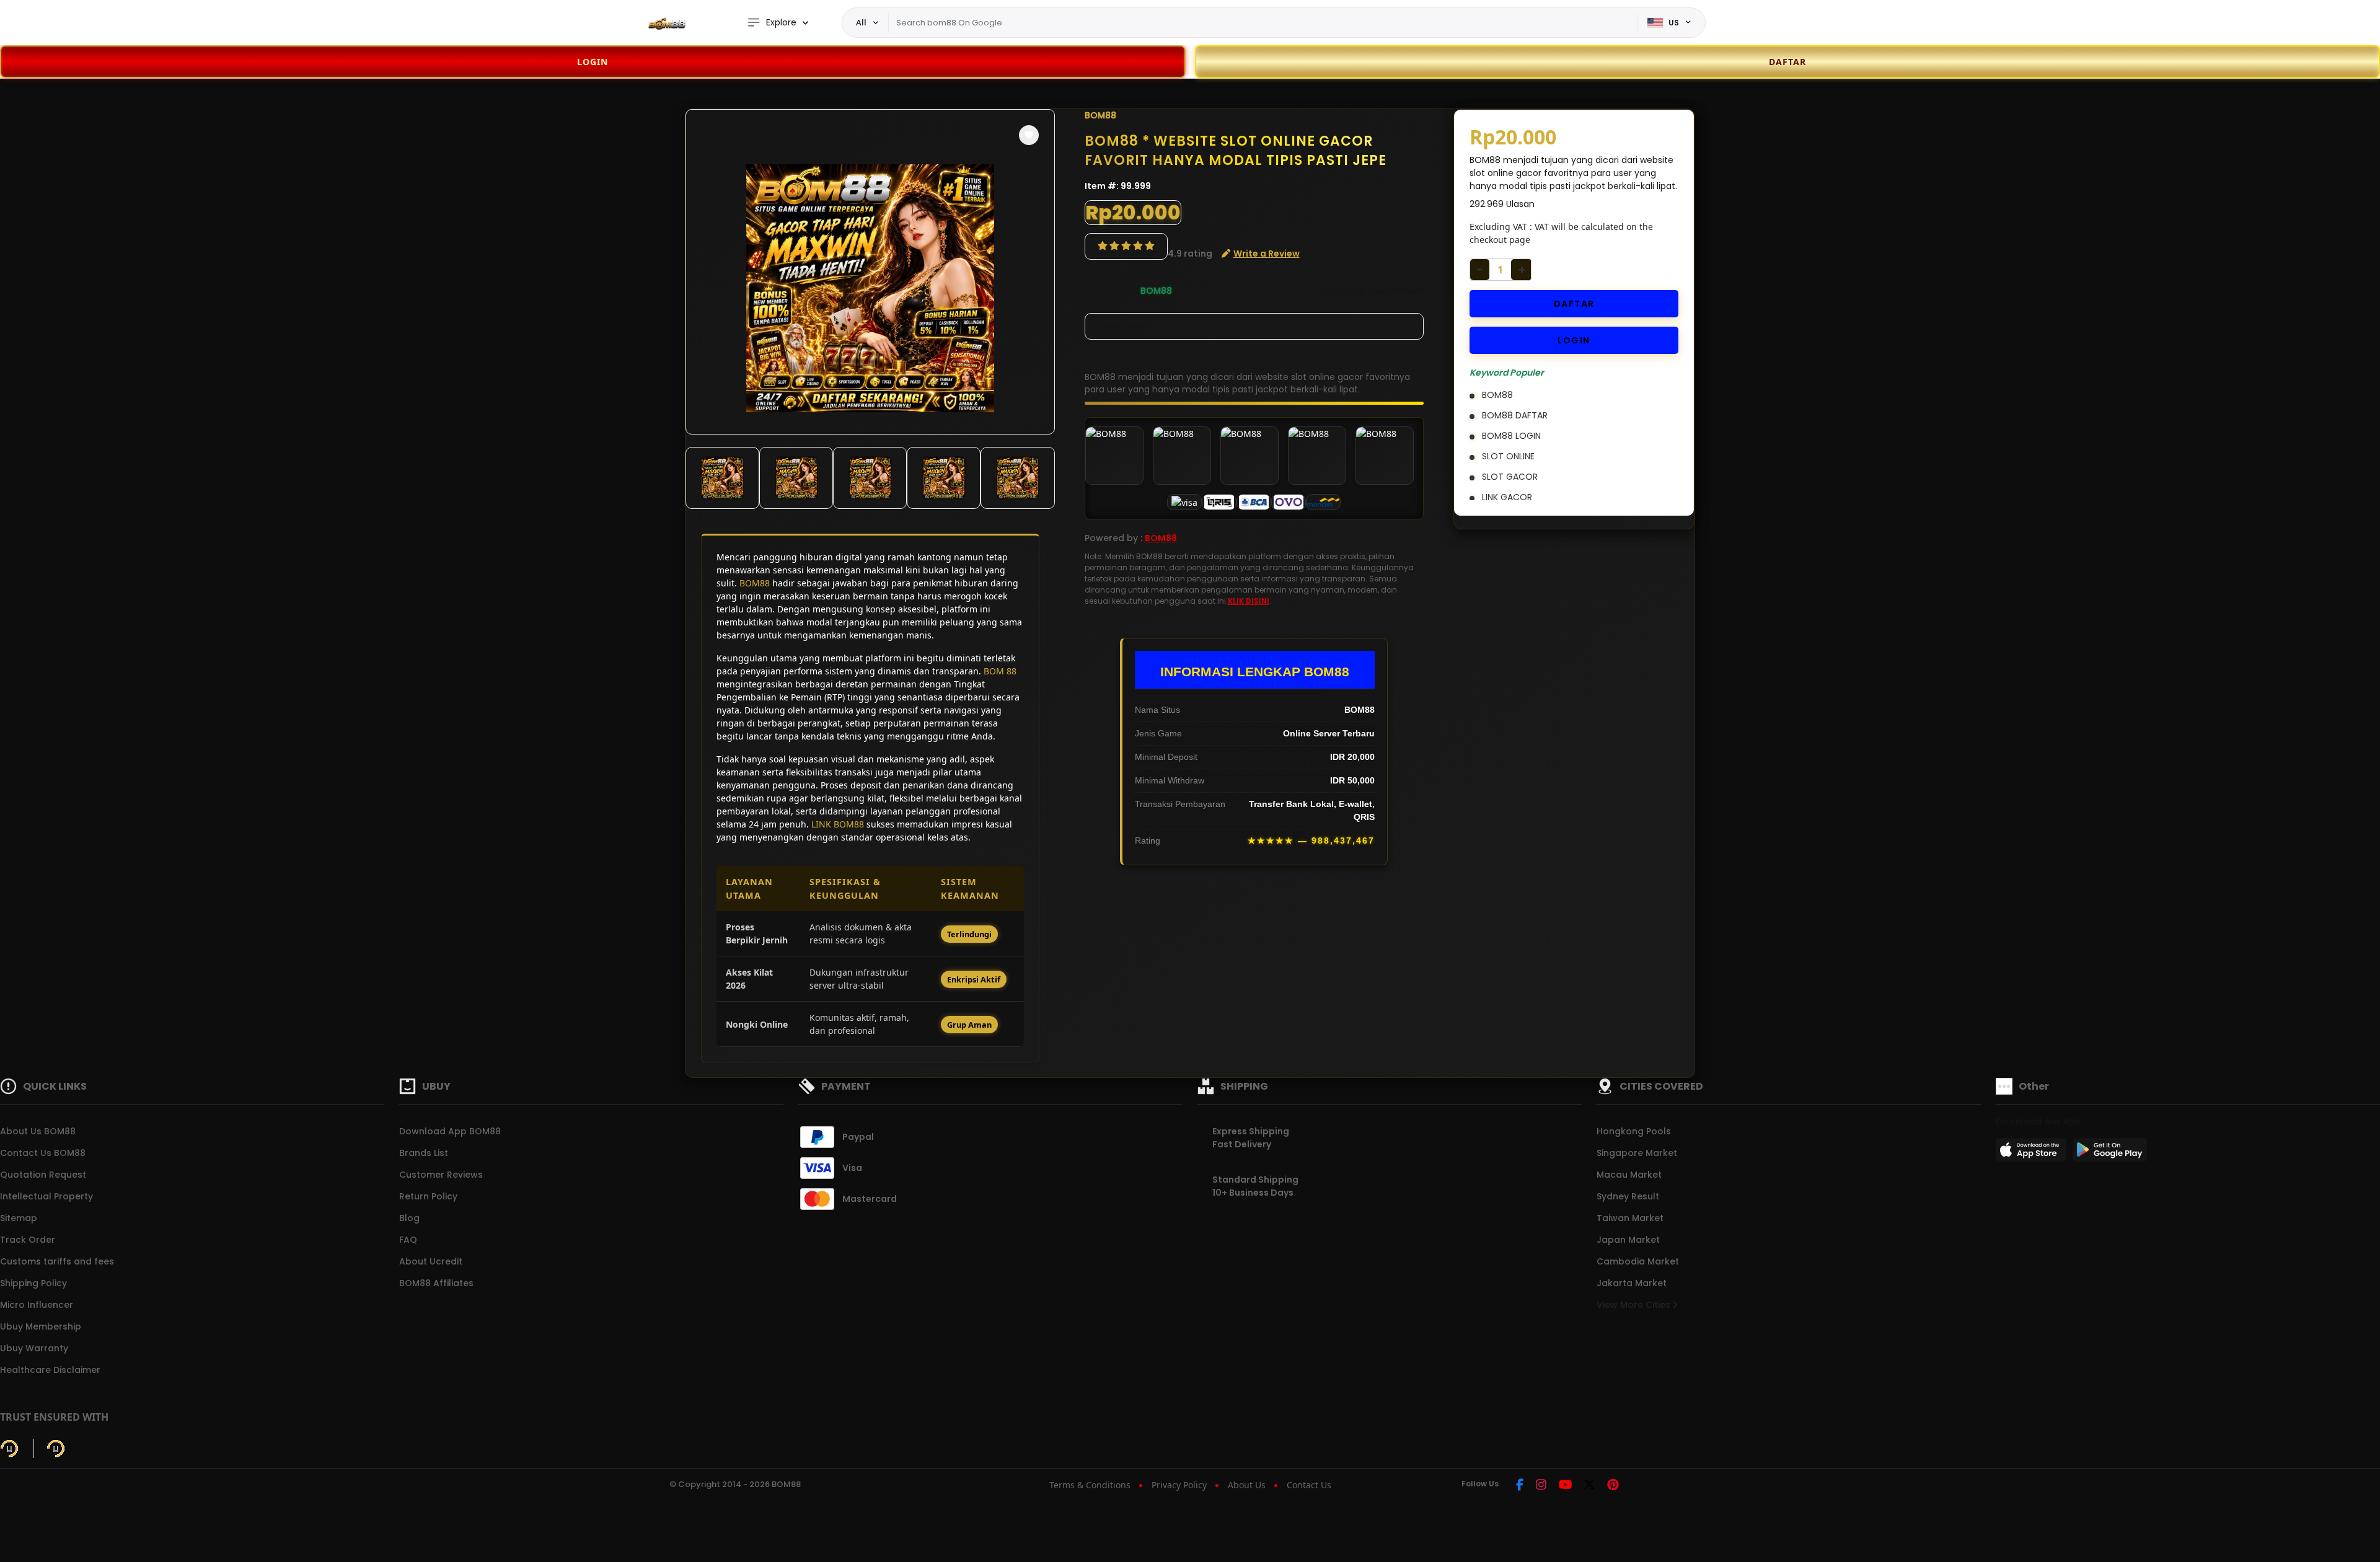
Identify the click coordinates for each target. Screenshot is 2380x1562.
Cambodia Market (1638, 1261)
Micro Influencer (37, 1305)
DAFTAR (1574, 304)
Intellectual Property (46, 1196)
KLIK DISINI (1249, 601)
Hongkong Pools (1634, 1131)
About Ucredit (431, 1261)
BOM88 (755, 583)
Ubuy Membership (41, 1326)
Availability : (1113, 291)
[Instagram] (1541, 1485)
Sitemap (19, 1218)
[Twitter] (1589, 1485)
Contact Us (1309, 1485)
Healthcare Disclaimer (50, 1370)
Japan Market (1628, 1240)
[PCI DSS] (9, 1449)
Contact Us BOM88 (43, 1153)
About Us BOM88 (38, 1131)
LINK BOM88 (838, 824)
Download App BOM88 (450, 1131)
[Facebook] (1520, 1485)
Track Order (28, 1240)
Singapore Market (1637, 1153)
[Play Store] (2110, 1154)
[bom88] (666, 23)
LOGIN (593, 62)
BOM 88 (1000, 671)
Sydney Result (1628, 1196)
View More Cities (1635, 1305)
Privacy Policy (1179, 1485)
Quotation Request (43, 1175)
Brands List (424, 1153)
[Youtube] (1565, 1485)
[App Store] (2033, 1154)
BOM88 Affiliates (436, 1283)
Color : (1122, 326)
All (861, 22)
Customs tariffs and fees (57, 1261)
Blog (409, 1218)
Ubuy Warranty (34, 1348)
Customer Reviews (441, 1175)
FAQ (408, 1240)
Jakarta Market (1632, 1283)
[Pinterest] (1613, 1485)
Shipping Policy (33, 1283)
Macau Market (1629, 1175)
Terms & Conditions (1090, 1485)
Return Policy (428, 1196)
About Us (1247, 1485)
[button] (1029, 135)
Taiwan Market (1630, 1218)
